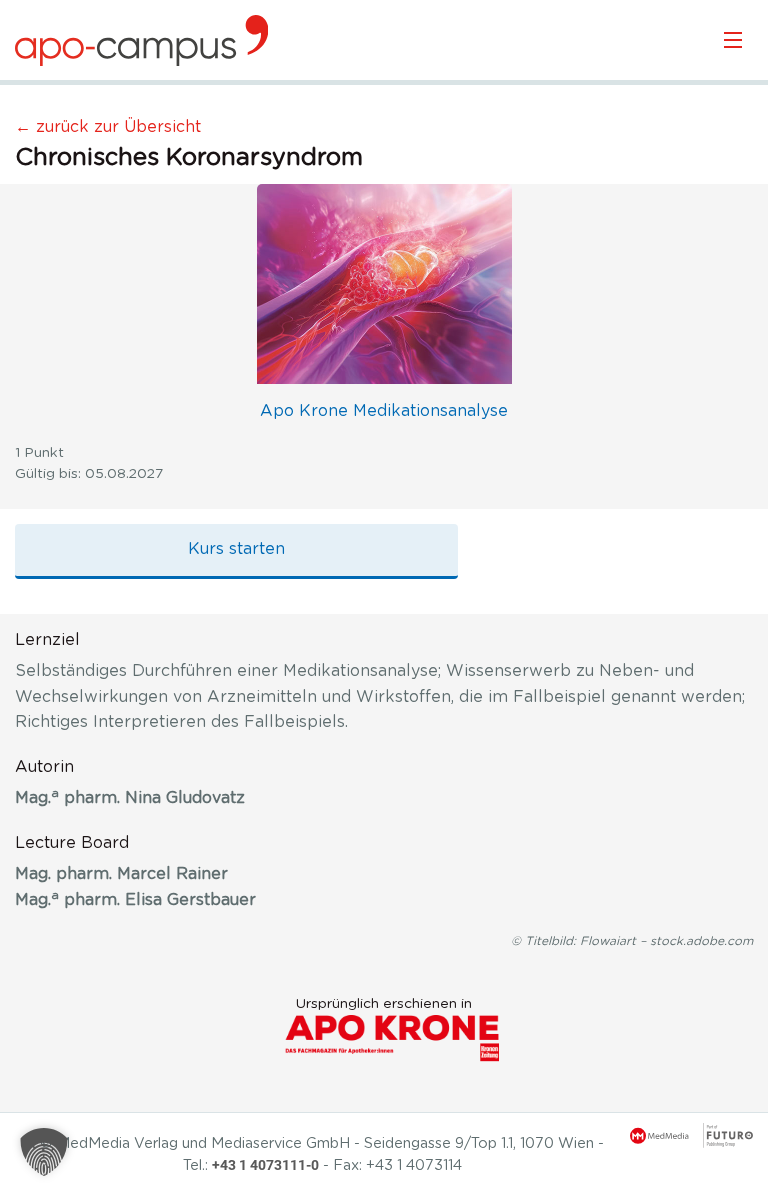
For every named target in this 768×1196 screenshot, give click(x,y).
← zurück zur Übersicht (108, 127)
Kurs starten (236, 549)
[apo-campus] (141, 40)
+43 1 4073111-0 (265, 1165)
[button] (44, 1152)
